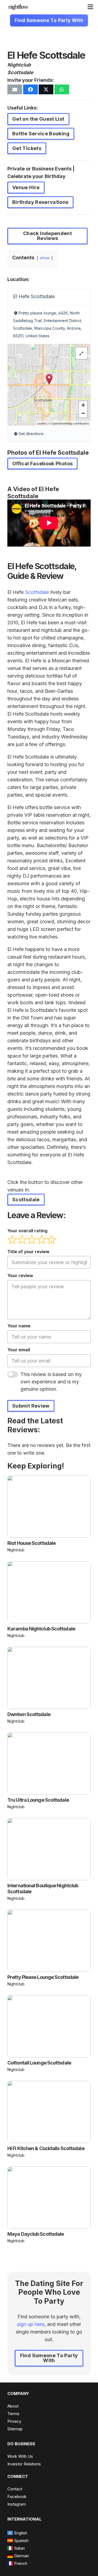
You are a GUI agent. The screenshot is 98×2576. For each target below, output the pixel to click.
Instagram (17, 2504)
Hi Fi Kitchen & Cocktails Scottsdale (46, 2148)
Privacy (14, 2421)
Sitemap (15, 2429)
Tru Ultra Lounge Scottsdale (38, 1800)
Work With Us (20, 2456)
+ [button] (83, 405)
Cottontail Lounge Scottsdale (39, 2063)
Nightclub (19, 65)
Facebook (17, 2497)
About (13, 2406)
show (45, 258)
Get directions (31, 434)
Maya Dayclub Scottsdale (36, 2234)
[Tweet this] (46, 89)
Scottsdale (20, 72)
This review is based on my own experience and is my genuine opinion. (51, 1382)
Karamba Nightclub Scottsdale (41, 1629)
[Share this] (30, 89)
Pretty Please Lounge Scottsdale (43, 1977)
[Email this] (15, 89)
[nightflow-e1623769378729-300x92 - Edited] (18, 7)
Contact (15, 2489)
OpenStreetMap (62, 423)
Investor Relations (24, 2464)
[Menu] (91, 7)
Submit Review (31, 1406)
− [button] (83, 413)
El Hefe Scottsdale (34, 296)
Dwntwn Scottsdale (29, 1714)
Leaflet (42, 423)
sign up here (31, 2324)
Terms (13, 2414)
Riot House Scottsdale (31, 1543)
